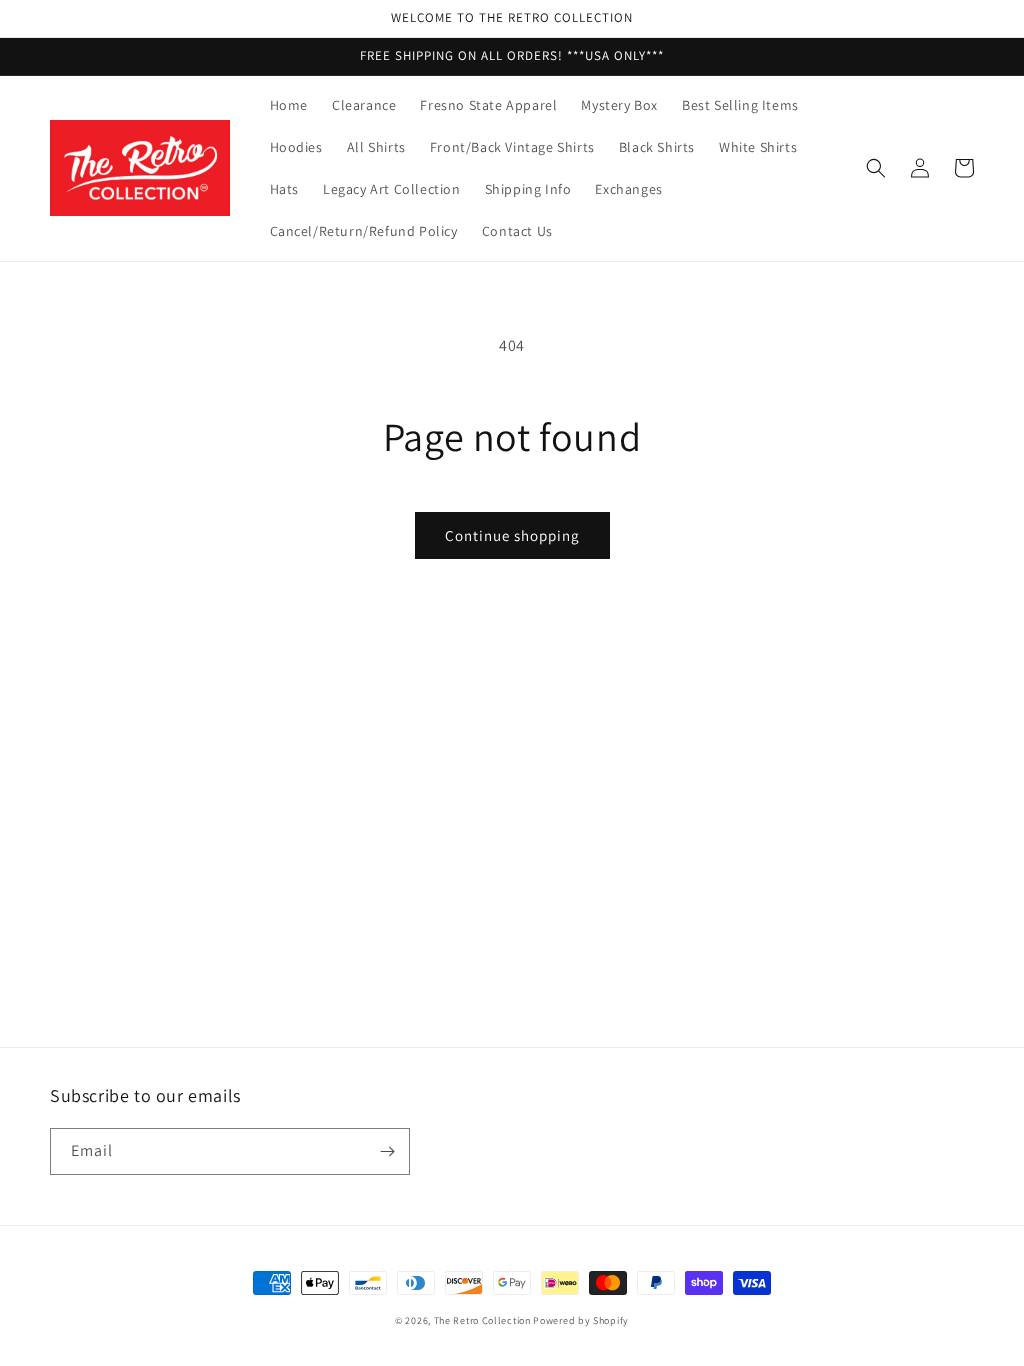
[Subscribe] (387, 1151)
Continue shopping (512, 535)
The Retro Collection (482, 1320)
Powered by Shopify (581, 1320)
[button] (876, 168)
